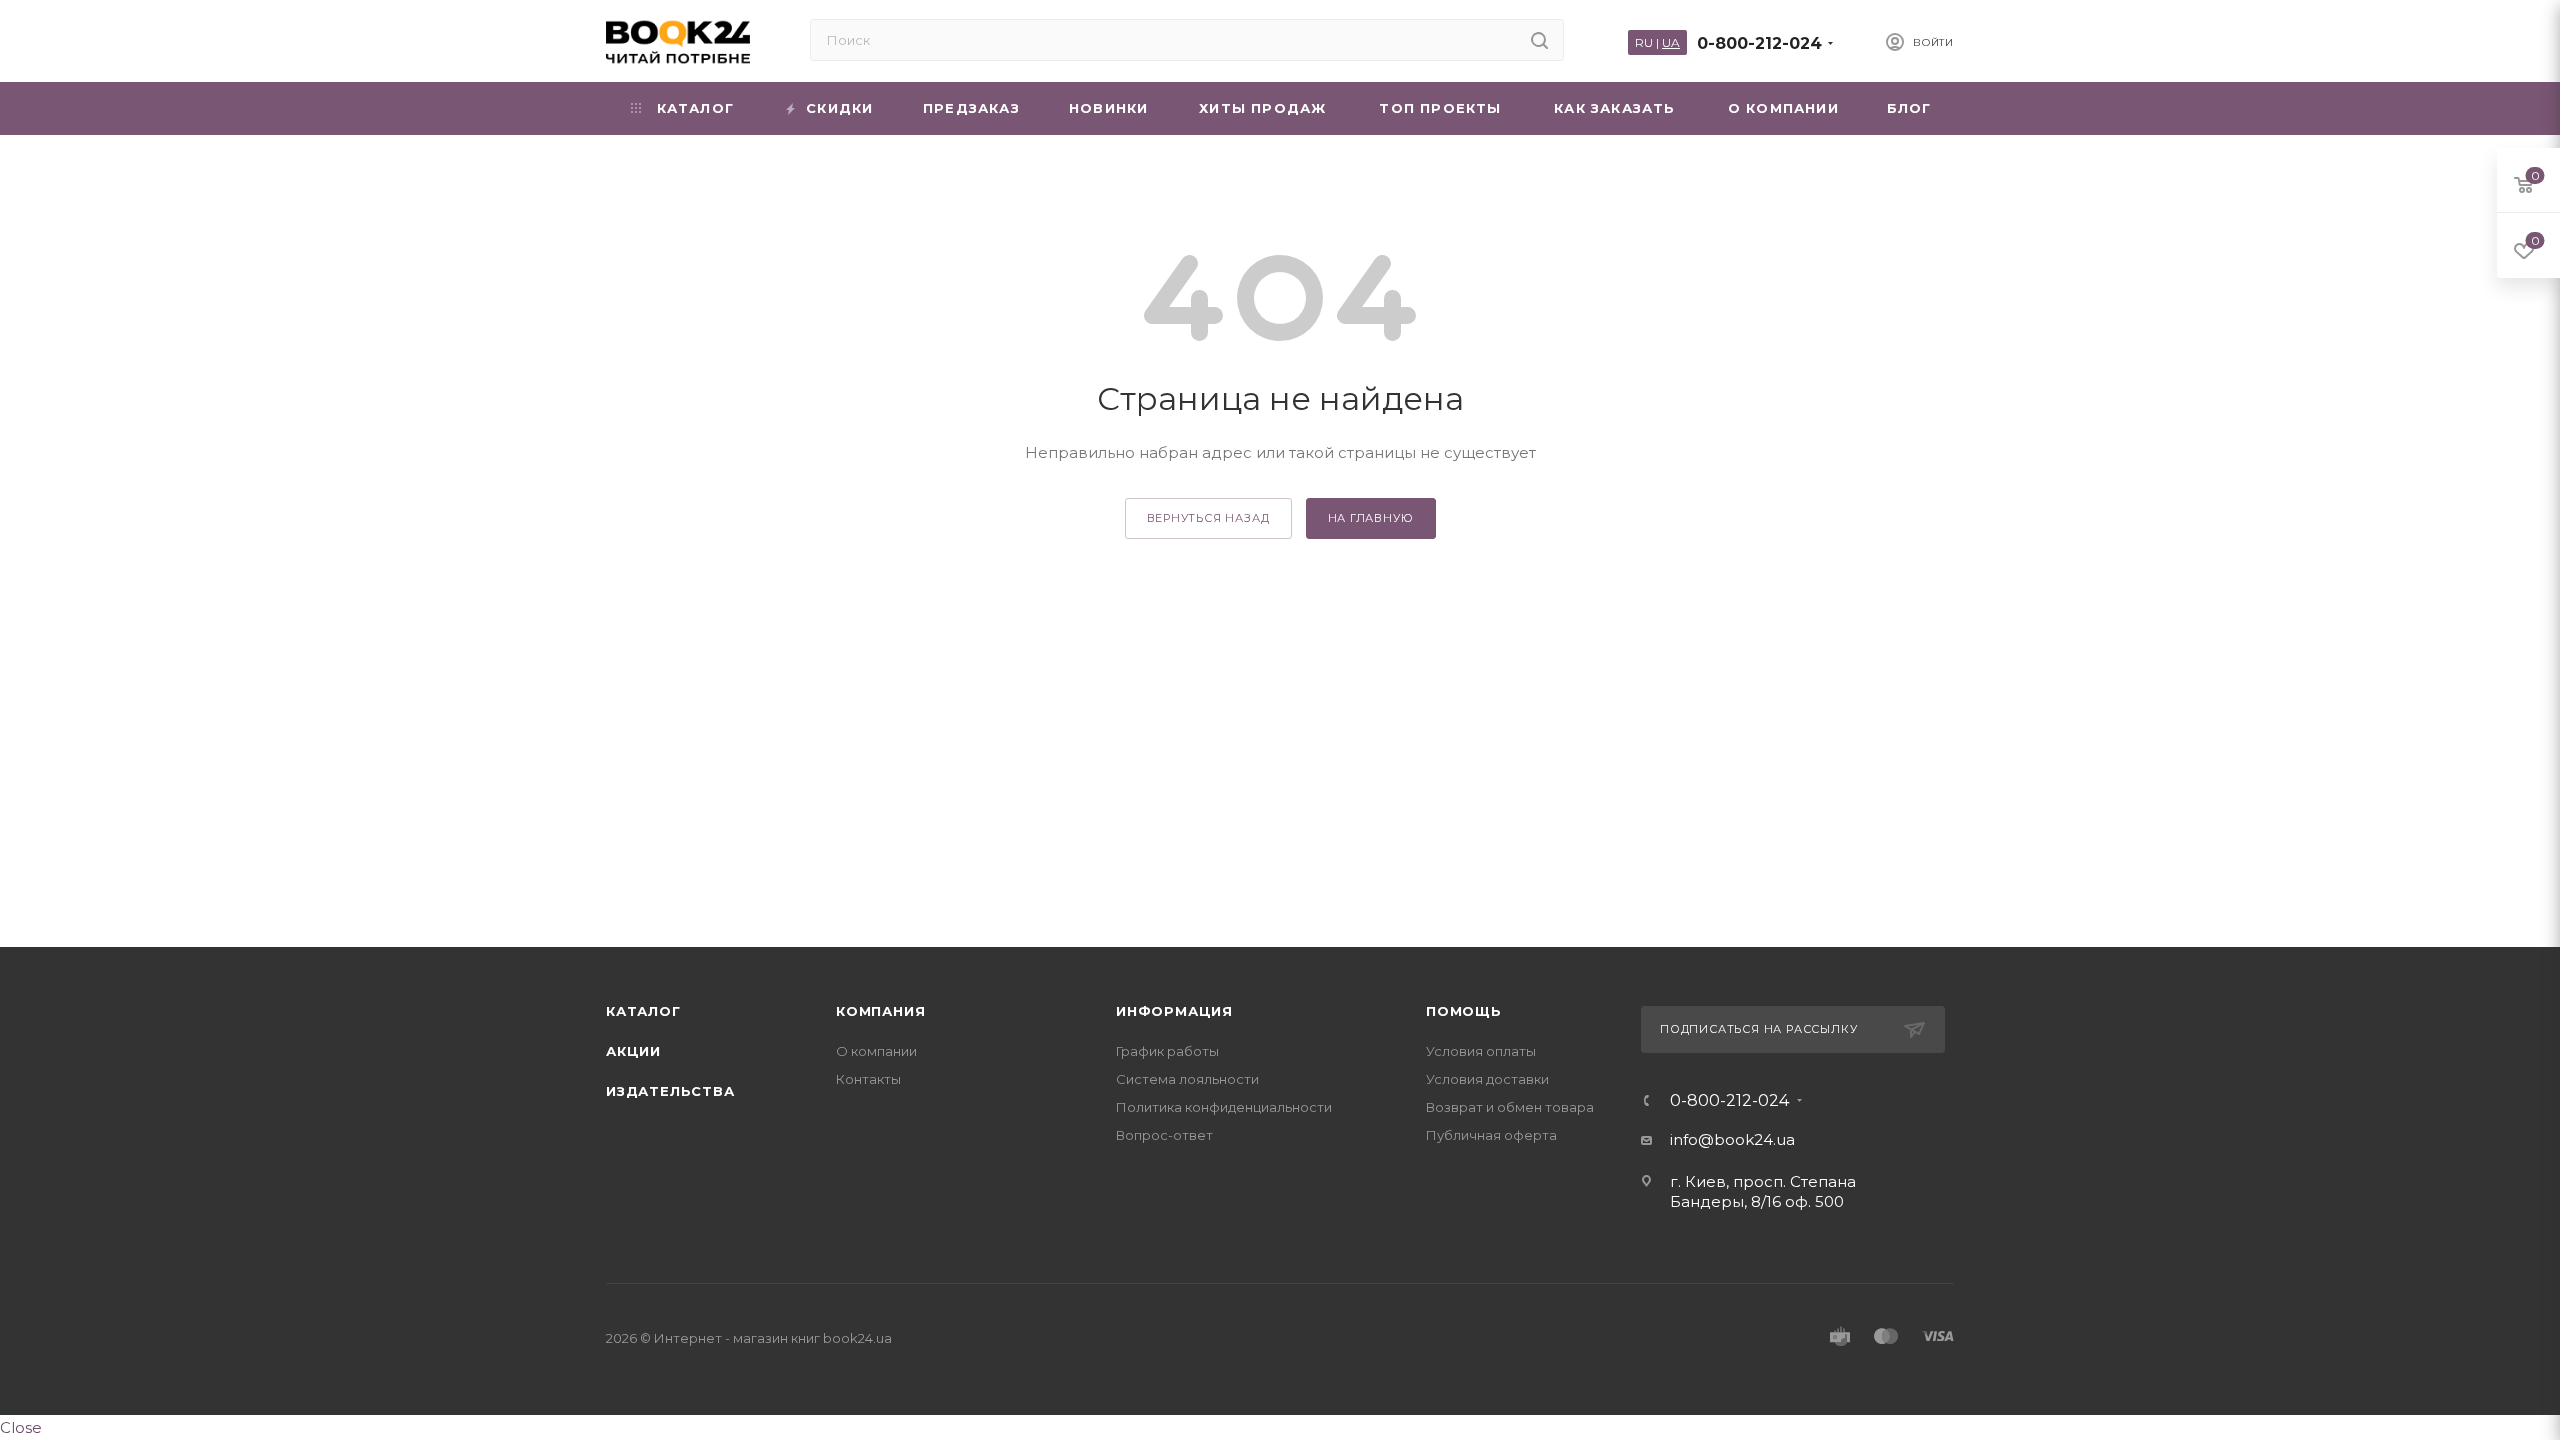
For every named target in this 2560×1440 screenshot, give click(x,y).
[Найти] (1539, 40)
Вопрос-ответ (1164, 1135)
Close (21, 1427)
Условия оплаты (1481, 1051)
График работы (1167, 1051)
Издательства (670, 1091)
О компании (876, 1051)
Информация (1174, 1011)
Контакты (868, 1079)
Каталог (643, 1011)
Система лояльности (1187, 1079)
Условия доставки (1487, 1079)
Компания (880, 1011)
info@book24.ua (1732, 1139)
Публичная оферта (1491, 1135)
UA (1671, 42)
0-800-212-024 (1759, 43)
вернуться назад (1208, 518)
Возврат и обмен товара (1510, 1107)
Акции (633, 1051)
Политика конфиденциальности (1224, 1107)
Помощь (1464, 1011)
